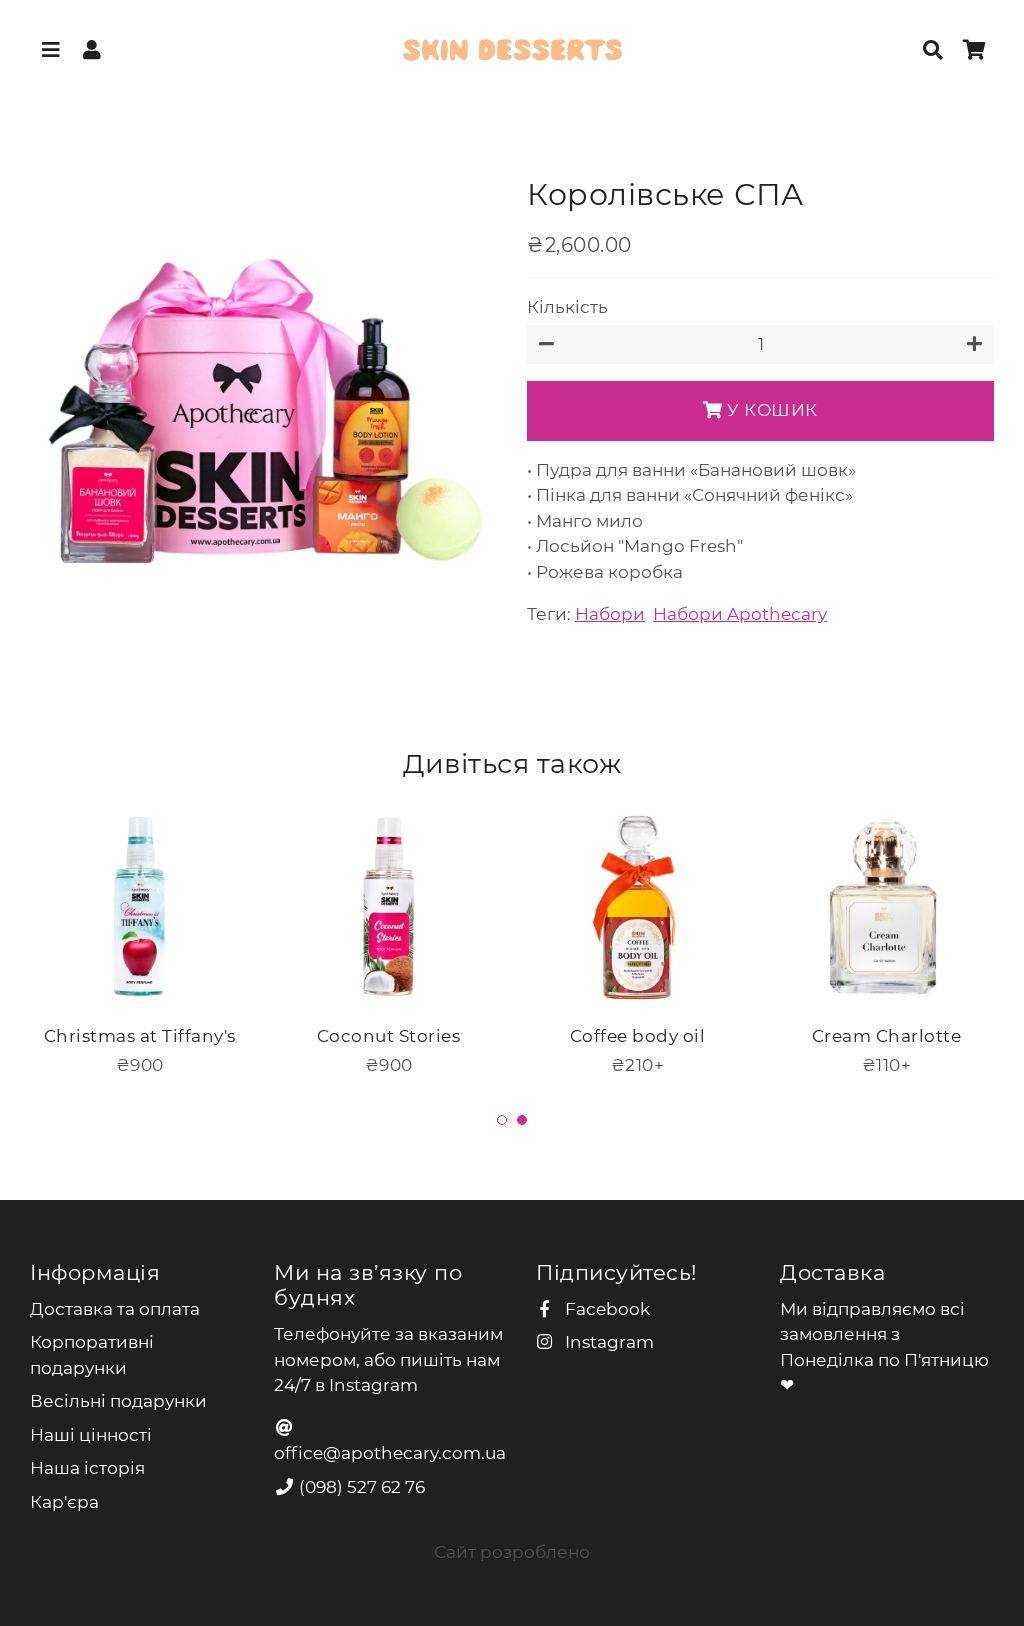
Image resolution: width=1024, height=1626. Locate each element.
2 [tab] (522, 1120)
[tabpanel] (139, 938)
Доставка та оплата (115, 1309)
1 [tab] (502, 1120)
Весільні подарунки (118, 1401)
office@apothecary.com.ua (390, 1453)
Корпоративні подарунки (92, 1355)
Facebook (605, 1309)
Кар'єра (64, 1502)
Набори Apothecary (740, 614)
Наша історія (87, 1468)
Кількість (567, 307)
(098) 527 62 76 (360, 1487)
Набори (610, 614)
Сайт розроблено (512, 1552)
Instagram (607, 1342)
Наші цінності (91, 1435)
